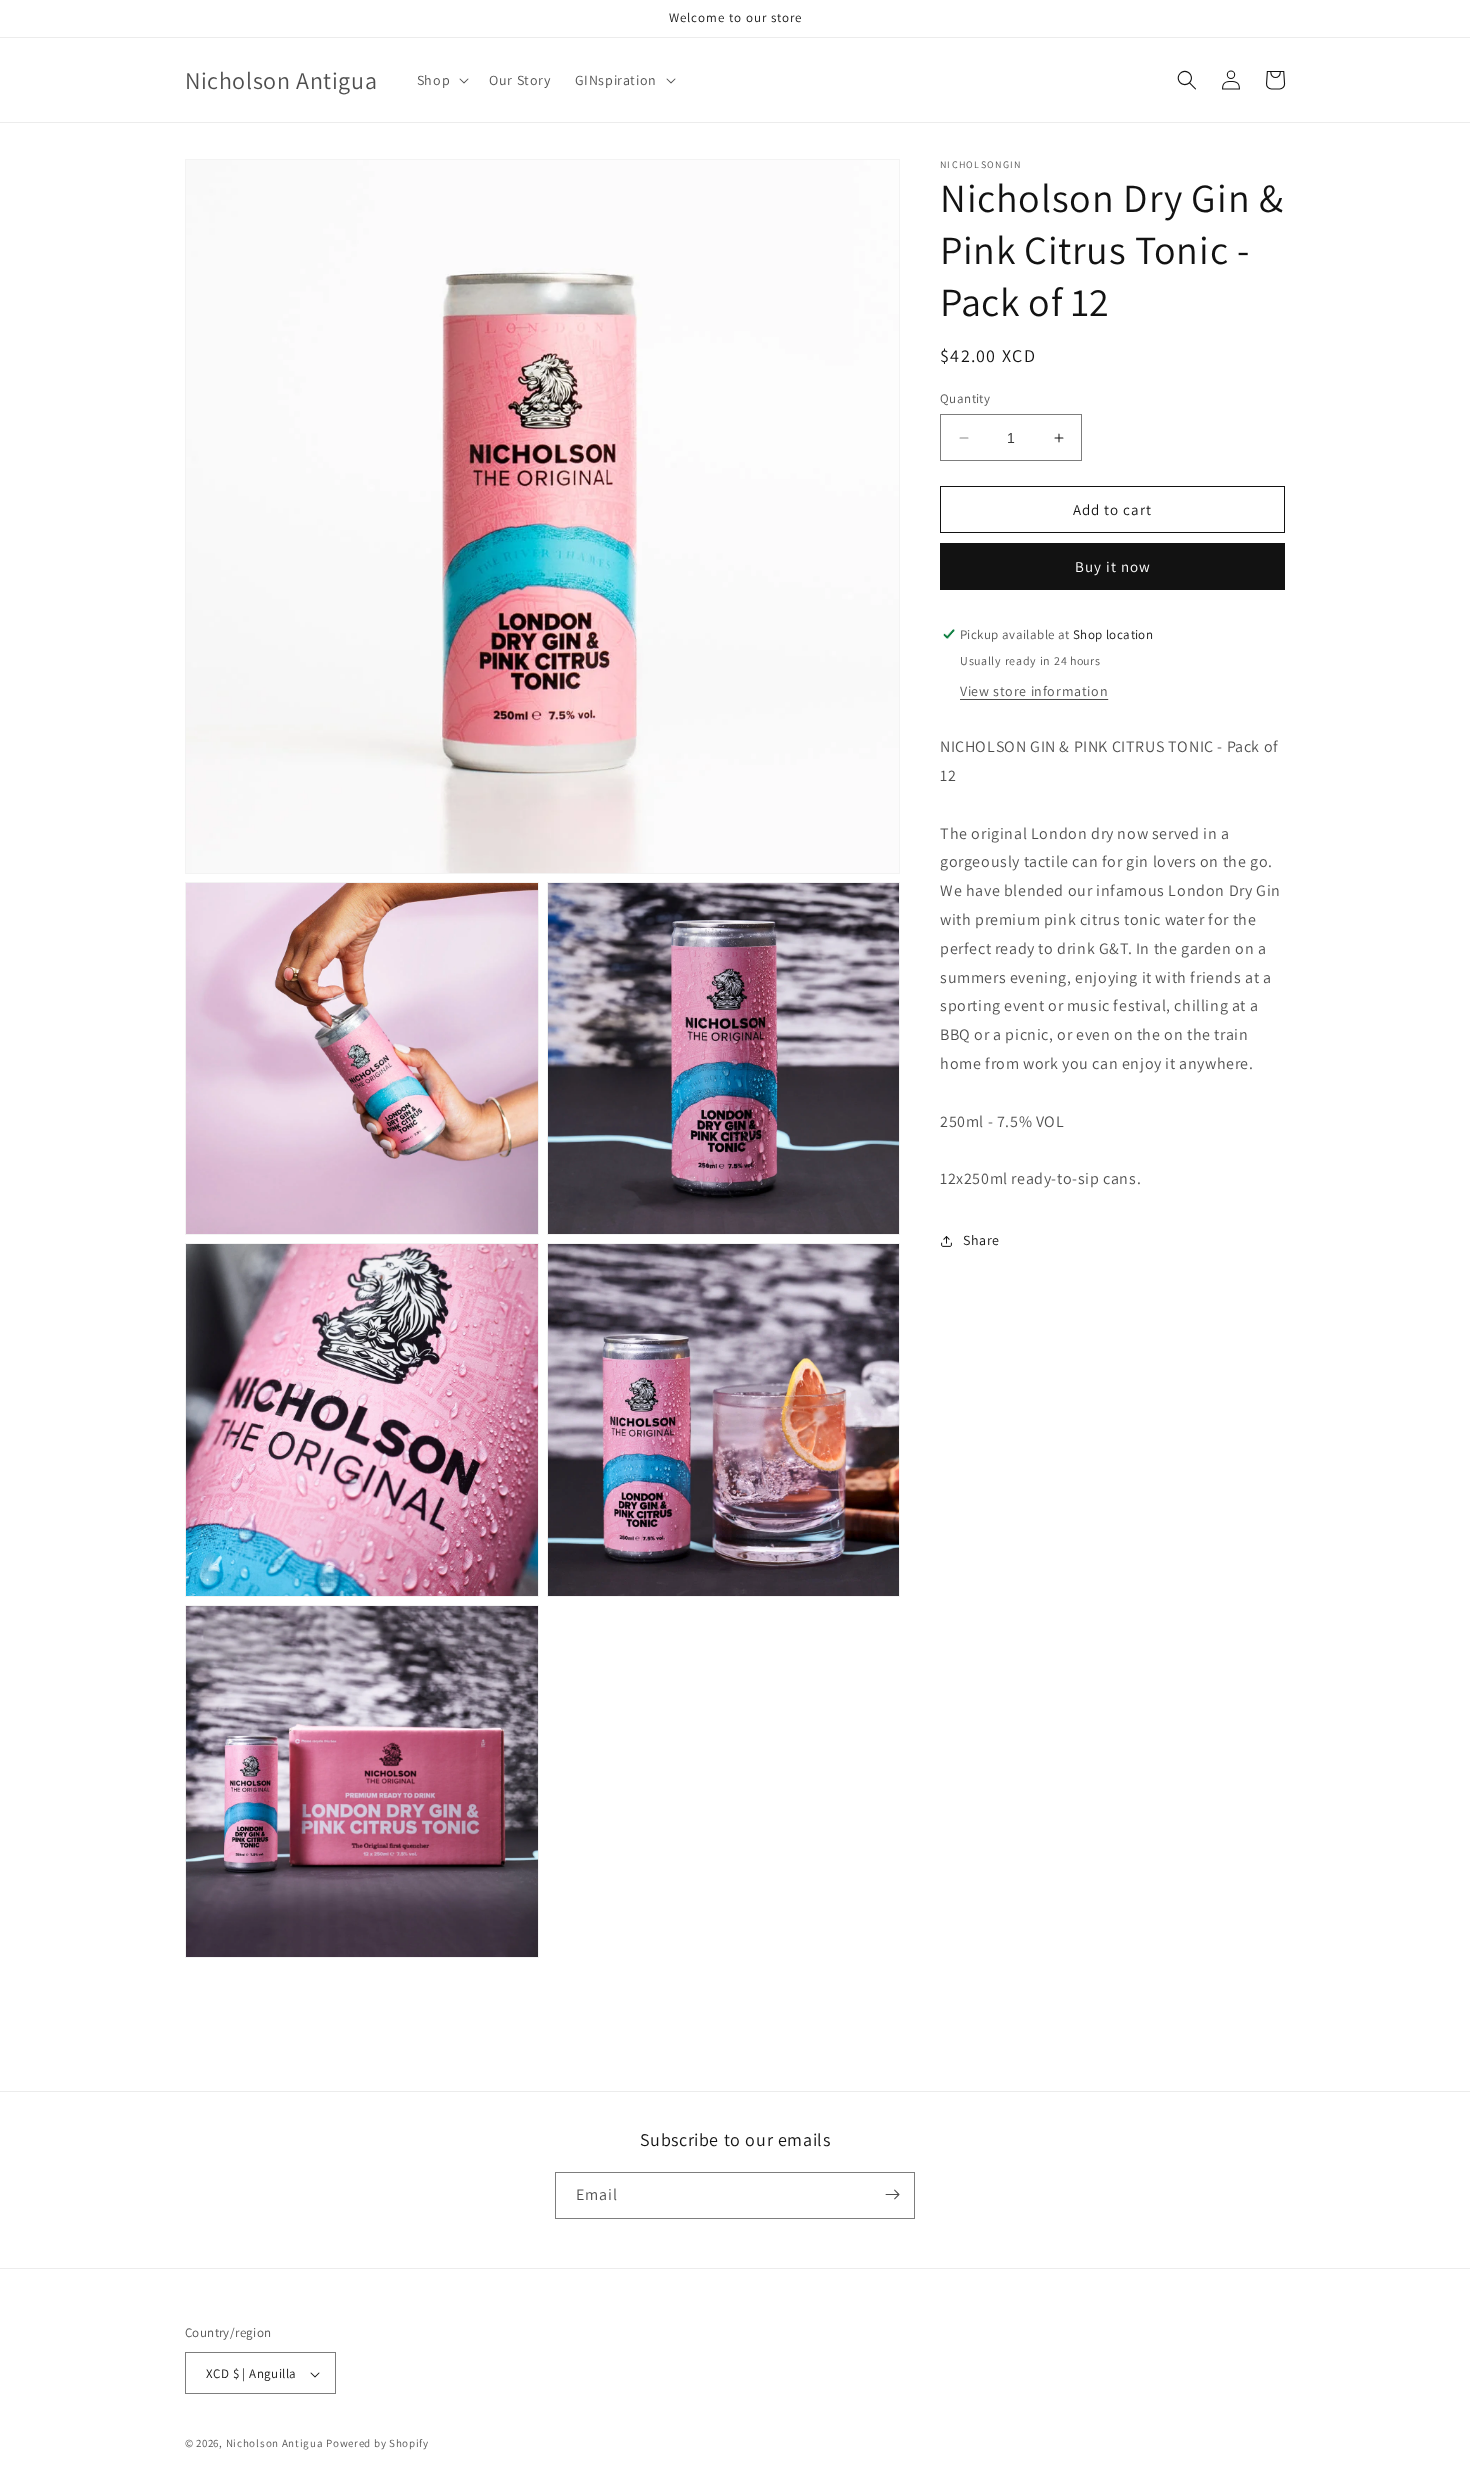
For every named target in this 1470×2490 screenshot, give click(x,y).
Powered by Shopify (377, 2444)
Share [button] (981, 1240)
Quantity (965, 398)
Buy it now (1113, 566)
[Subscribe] (892, 2194)
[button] (441, 80)
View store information (1034, 691)
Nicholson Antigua (275, 2444)
